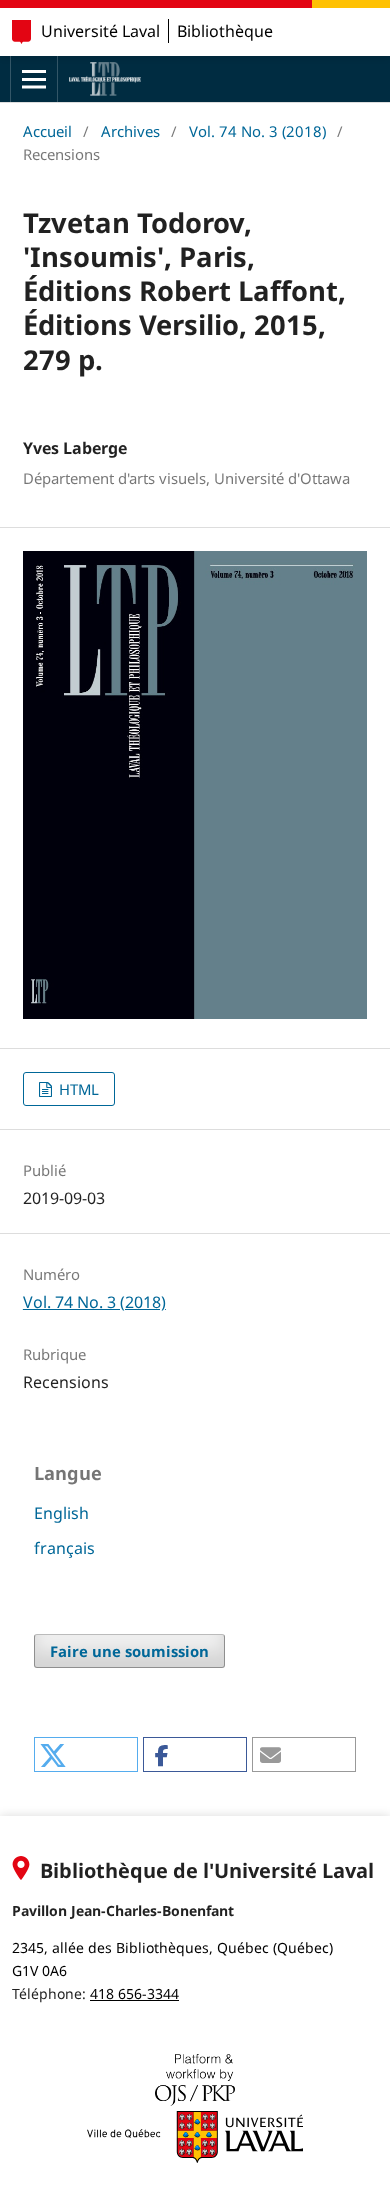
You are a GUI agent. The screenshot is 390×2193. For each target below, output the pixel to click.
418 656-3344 (134, 1993)
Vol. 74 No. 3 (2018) (257, 131)
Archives (130, 131)
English (61, 1513)
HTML (77, 1089)
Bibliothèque (225, 31)
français (64, 1548)
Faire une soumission (129, 1651)
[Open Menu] (34, 79)
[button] (85, 1754)
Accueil (47, 131)
